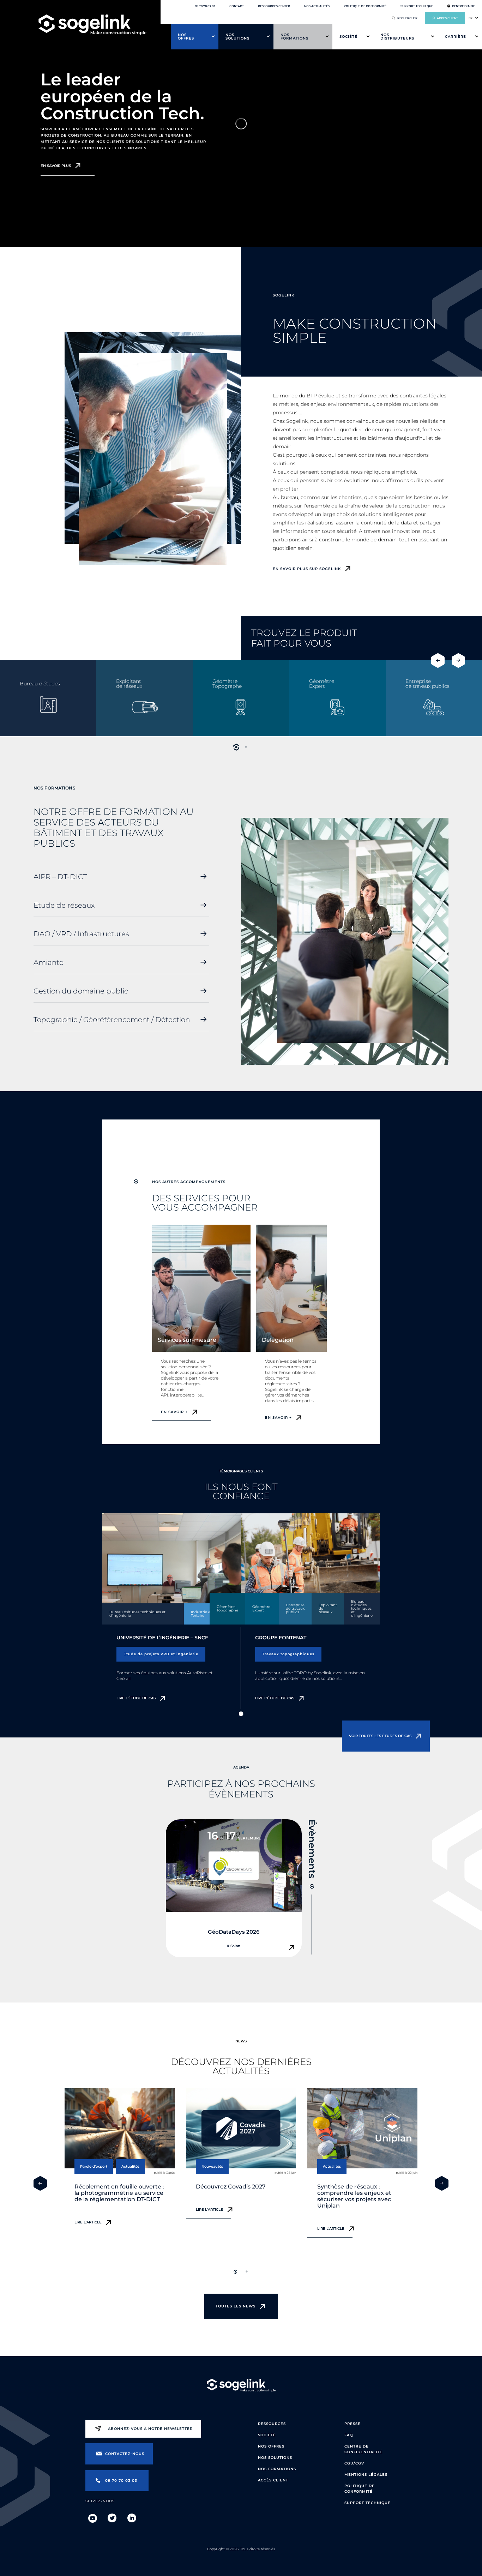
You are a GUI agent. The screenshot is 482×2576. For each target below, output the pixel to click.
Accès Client (273, 2480)
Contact (237, 6)
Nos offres (186, 37)
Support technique (417, 6)
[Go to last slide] (438, 660)
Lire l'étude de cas (136, 1698)
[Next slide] (458, 660)
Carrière (456, 37)
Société (348, 37)
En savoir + (174, 1412)
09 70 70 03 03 (205, 6)
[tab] (236, 747)
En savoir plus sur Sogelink (307, 569)
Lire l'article (88, 2222)
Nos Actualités (317, 6)
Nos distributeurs (397, 37)
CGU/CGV (354, 2463)
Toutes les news (236, 2306)
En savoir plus (56, 166)
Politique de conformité (365, 6)
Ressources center (274, 6)
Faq (349, 2435)
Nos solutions (237, 37)
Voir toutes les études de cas (380, 1736)
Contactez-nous (125, 2454)
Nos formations (294, 37)
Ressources (272, 2424)
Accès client (447, 18)
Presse (353, 2424)
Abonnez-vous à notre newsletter (150, 2429)
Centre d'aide (463, 6)
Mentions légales (366, 2475)
